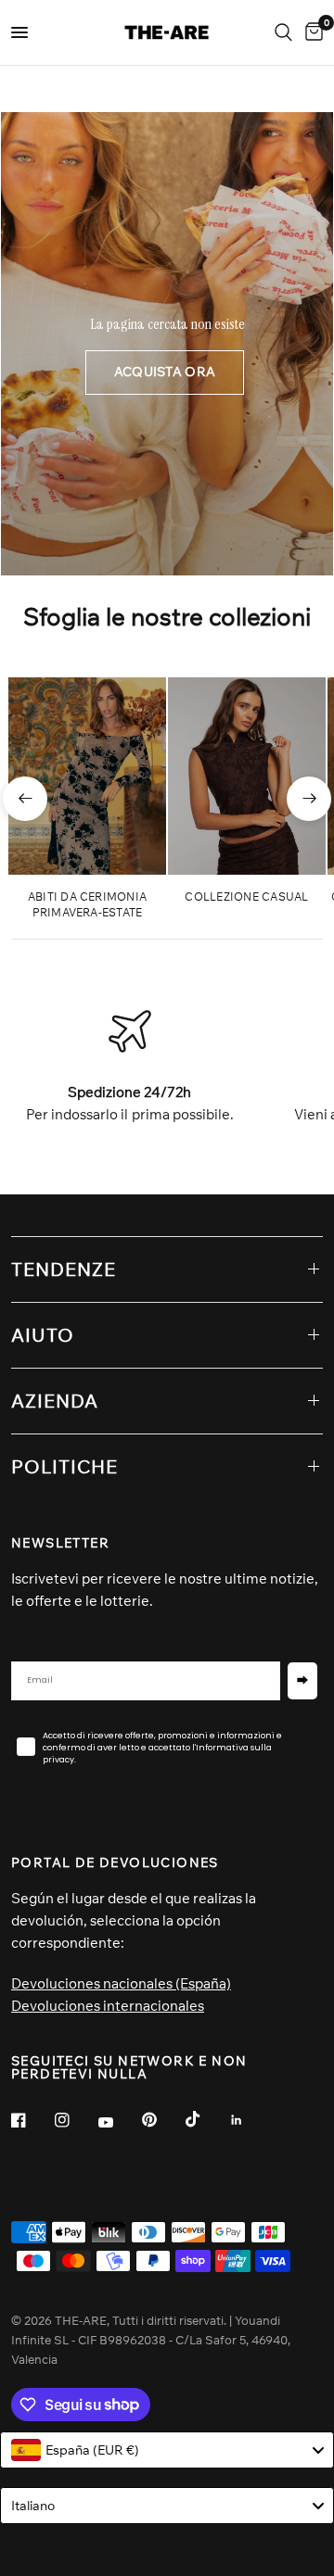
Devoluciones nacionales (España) (121, 1983)
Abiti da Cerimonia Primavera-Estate (87, 904)
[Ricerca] (283, 32)
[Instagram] (75, 2120)
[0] (311, 32)
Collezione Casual (246, 897)
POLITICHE (64, 1466)
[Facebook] (32, 2120)
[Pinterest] (162, 2119)
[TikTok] (206, 2119)
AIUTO (43, 1335)
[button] (165, 373)
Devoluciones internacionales (108, 2006)
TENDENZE (64, 1269)
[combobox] (167, 2450)
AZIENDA (55, 1401)
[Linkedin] (250, 2120)
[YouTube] (119, 2122)
